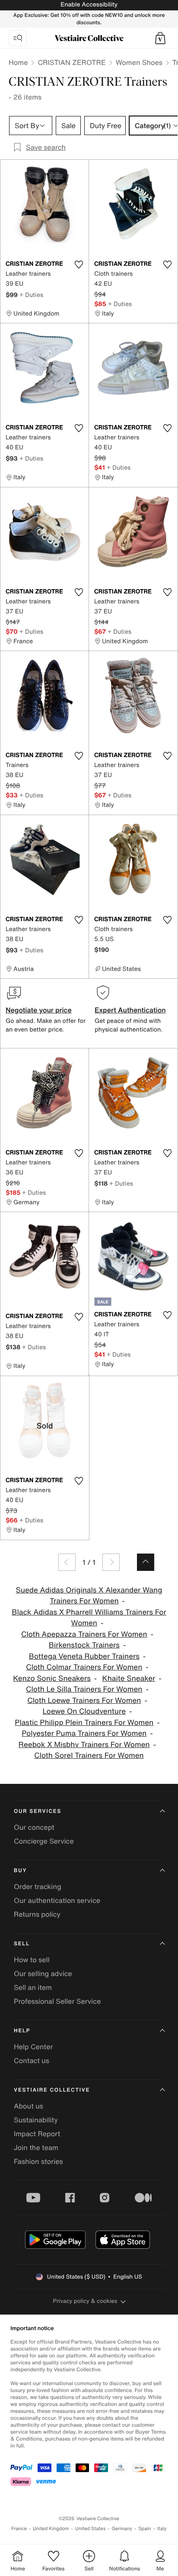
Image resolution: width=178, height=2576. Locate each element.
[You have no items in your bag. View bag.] (160, 38)
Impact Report (37, 2134)
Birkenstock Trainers (84, 1645)
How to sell (32, 1960)
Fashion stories (38, 2161)
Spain (145, 2529)
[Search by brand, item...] (18, 38)
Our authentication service (57, 1900)
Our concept (34, 1827)
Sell (22, 1944)
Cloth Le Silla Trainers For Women (84, 1689)
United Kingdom (51, 2529)
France (19, 2529)
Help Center (33, 2047)
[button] (160, 38)
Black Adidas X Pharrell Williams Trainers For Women (89, 1618)
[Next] (111, 1562)
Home (18, 62)
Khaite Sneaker (129, 1678)
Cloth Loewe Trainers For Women (84, 1701)
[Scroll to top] (146, 1562)
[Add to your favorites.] (79, 264)
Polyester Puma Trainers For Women (84, 1733)
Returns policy (37, 1914)
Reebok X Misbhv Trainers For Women (84, 1745)
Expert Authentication (130, 1010)
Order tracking (38, 1886)
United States (91, 2529)
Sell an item (33, 1987)
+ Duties (31, 295)
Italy (162, 2529)
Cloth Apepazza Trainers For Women (84, 1634)
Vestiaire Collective (52, 2090)
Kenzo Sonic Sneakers (52, 1678)
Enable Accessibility (89, 5)
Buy (20, 1871)
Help (22, 2031)
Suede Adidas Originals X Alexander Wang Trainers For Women (89, 1596)
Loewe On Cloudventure (84, 1711)
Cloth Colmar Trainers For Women (84, 1667)
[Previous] (67, 1562)
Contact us (32, 2060)
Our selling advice (43, 1973)
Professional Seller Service (57, 2001)
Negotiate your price (39, 1010)
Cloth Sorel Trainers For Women (89, 1755)
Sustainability (36, 2120)
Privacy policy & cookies (85, 2301)
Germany (122, 2529)
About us (29, 2106)
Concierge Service (44, 1841)
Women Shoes (139, 62)
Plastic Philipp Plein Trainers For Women (84, 1723)
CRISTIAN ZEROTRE (72, 62)
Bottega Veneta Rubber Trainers (84, 1656)
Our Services (38, 1811)
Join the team (36, 2147)
